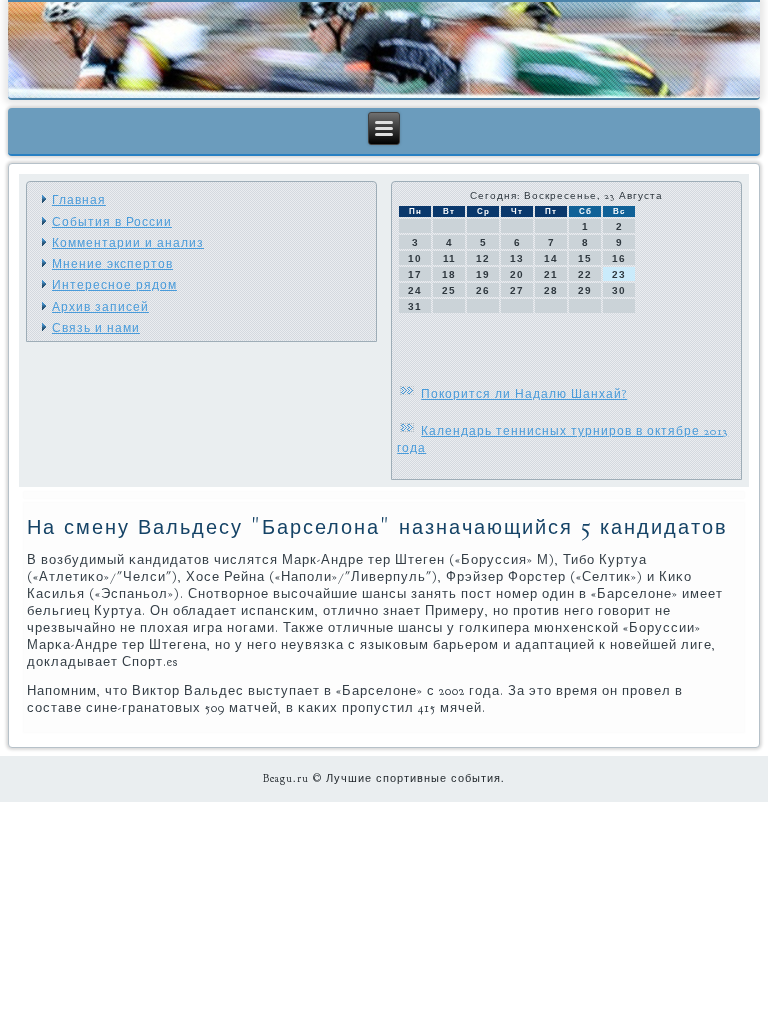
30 (619, 290)
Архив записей (100, 307)
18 (449, 274)
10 (415, 258)
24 (415, 290)
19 (483, 274)
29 (585, 290)
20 (517, 274)
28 (551, 290)
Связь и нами (96, 328)
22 (585, 274)
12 (483, 258)
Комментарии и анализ (128, 243)
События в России (112, 222)
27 (517, 290)
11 (449, 258)
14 (551, 258)
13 (517, 258)
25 (449, 290)
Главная (79, 200)
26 (483, 290)
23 (619, 274)
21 (551, 274)
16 (619, 258)
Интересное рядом (114, 285)
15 (585, 258)
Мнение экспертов (112, 264)
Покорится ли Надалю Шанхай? (524, 394)
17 (415, 274)
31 (415, 306)
